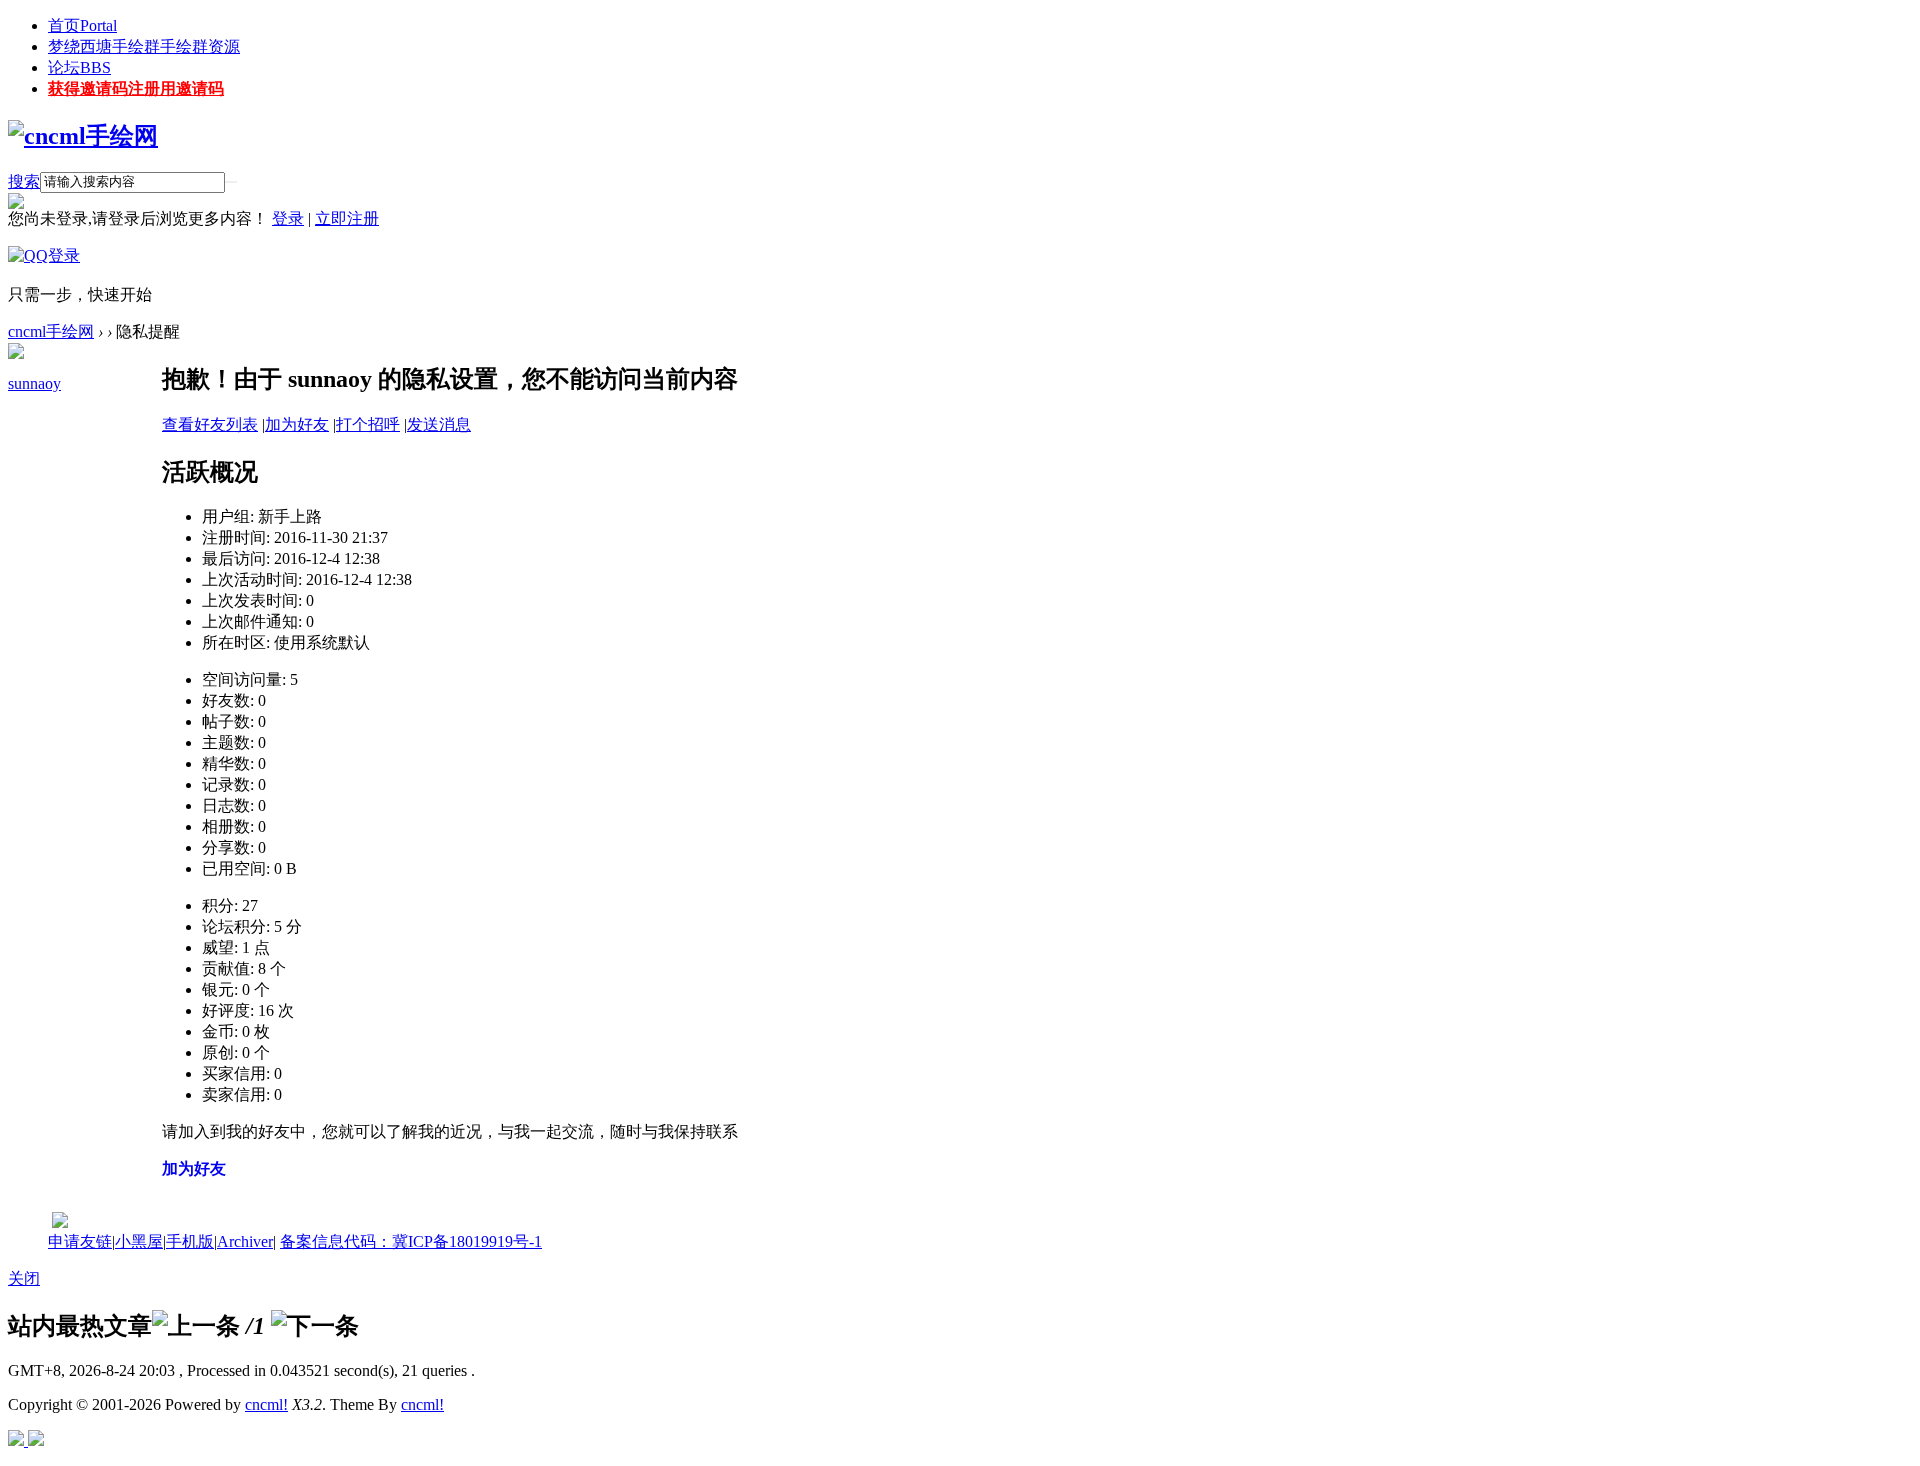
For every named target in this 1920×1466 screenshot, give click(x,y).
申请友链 (80, 1241)
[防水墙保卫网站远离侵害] (60, 1222)
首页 (82, 25)
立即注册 (347, 218)
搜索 (24, 181)
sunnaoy (34, 383)
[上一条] (196, 1326)
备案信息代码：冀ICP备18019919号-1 (411, 1241)
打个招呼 (368, 424)
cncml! (266, 1404)
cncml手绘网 (51, 331)
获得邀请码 (136, 88)
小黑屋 (139, 1241)
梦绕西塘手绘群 (144, 46)
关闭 (24, 1278)
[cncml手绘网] (83, 136)
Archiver (245, 1241)
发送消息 (439, 424)
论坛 (79, 67)
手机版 (190, 1241)
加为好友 (297, 424)
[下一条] (315, 1326)
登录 (288, 218)
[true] (231, 182)
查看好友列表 (210, 424)
